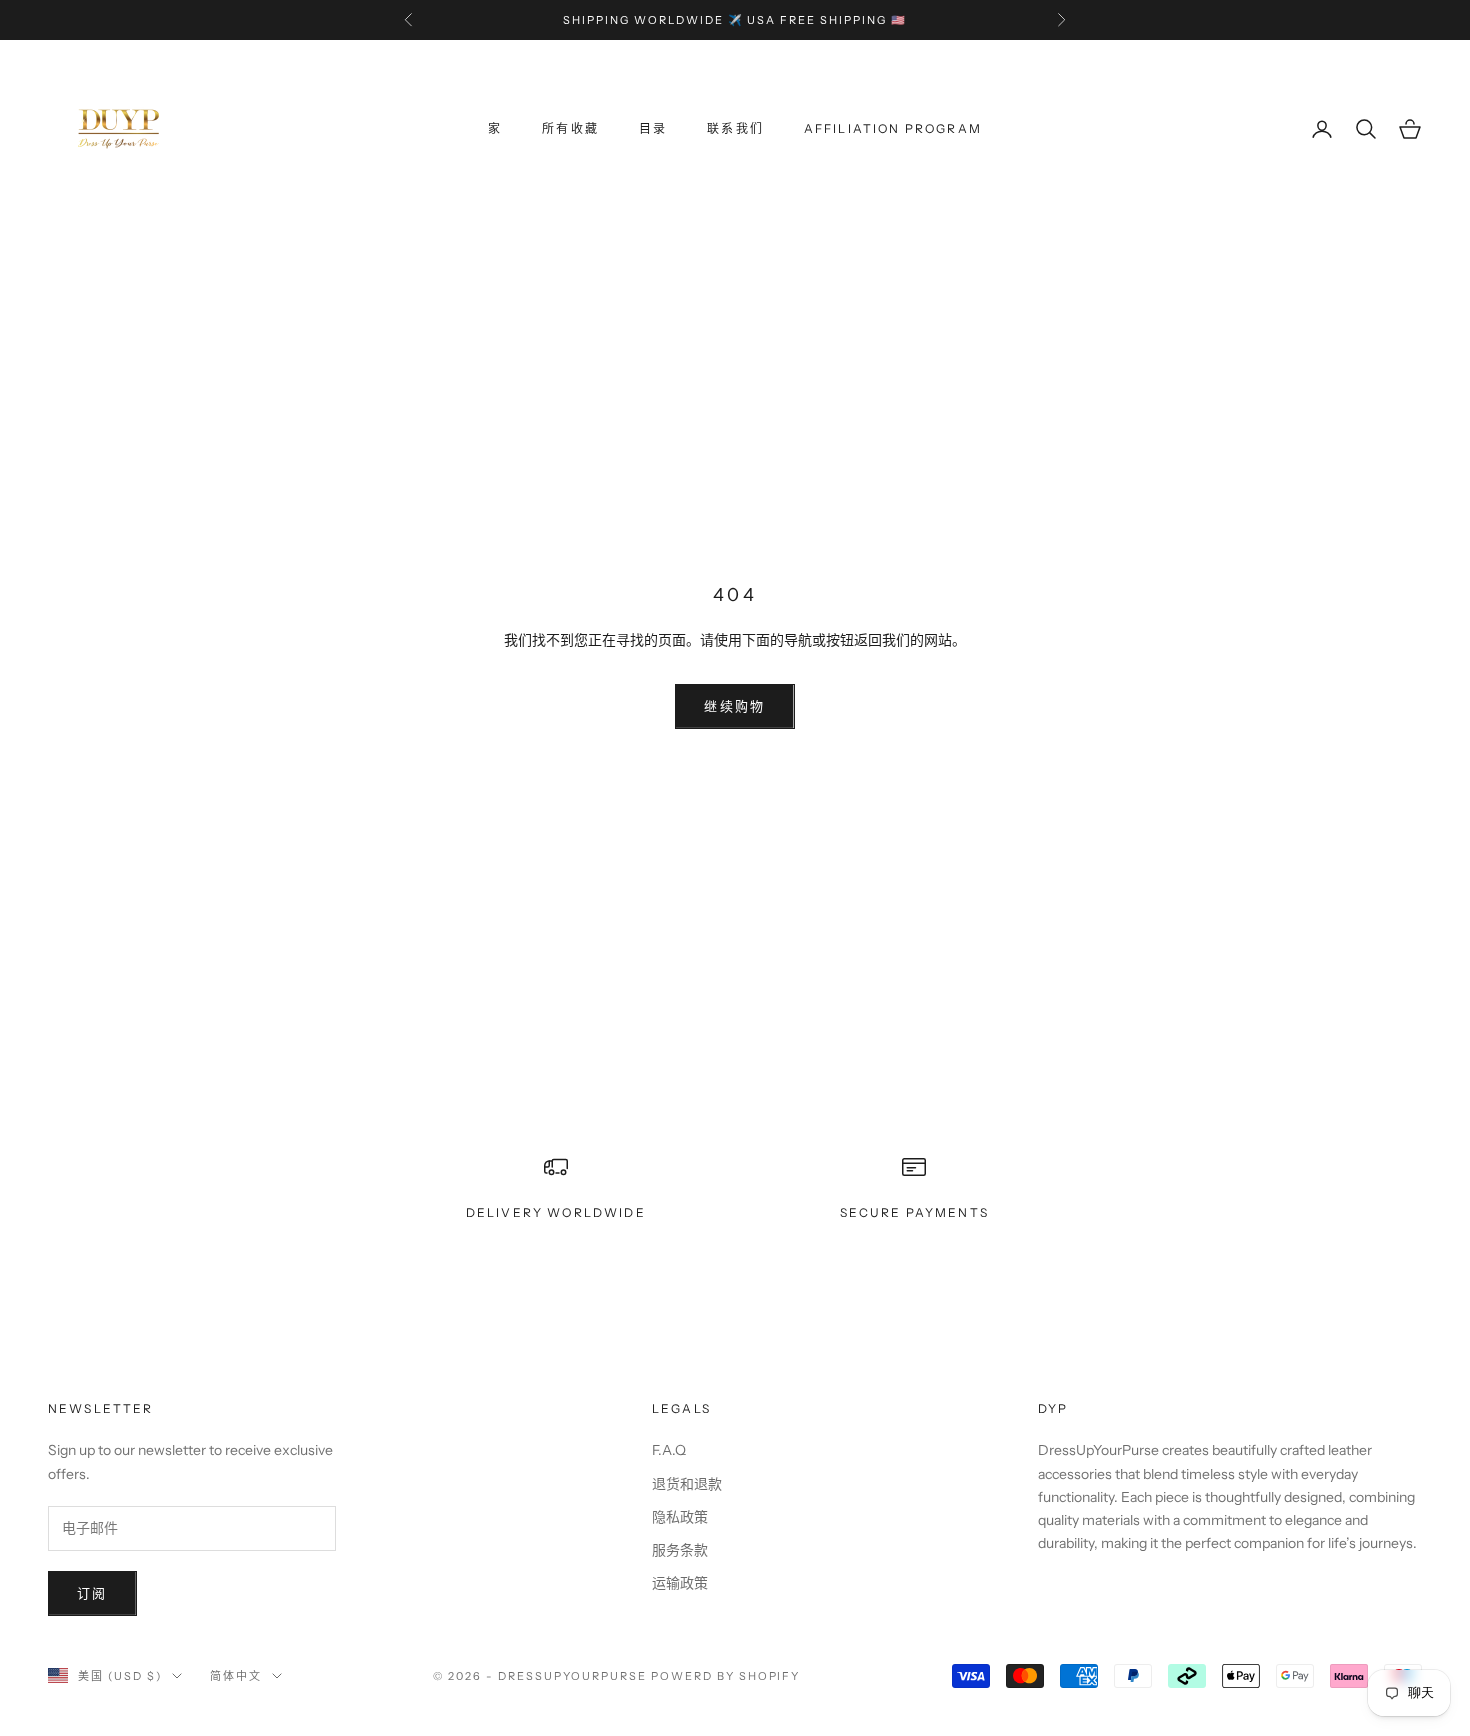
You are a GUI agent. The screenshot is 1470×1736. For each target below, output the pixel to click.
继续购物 (734, 706)
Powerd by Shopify (726, 1676)
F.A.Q (669, 1450)
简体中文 (236, 1676)
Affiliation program (893, 128)
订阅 (92, 1593)
